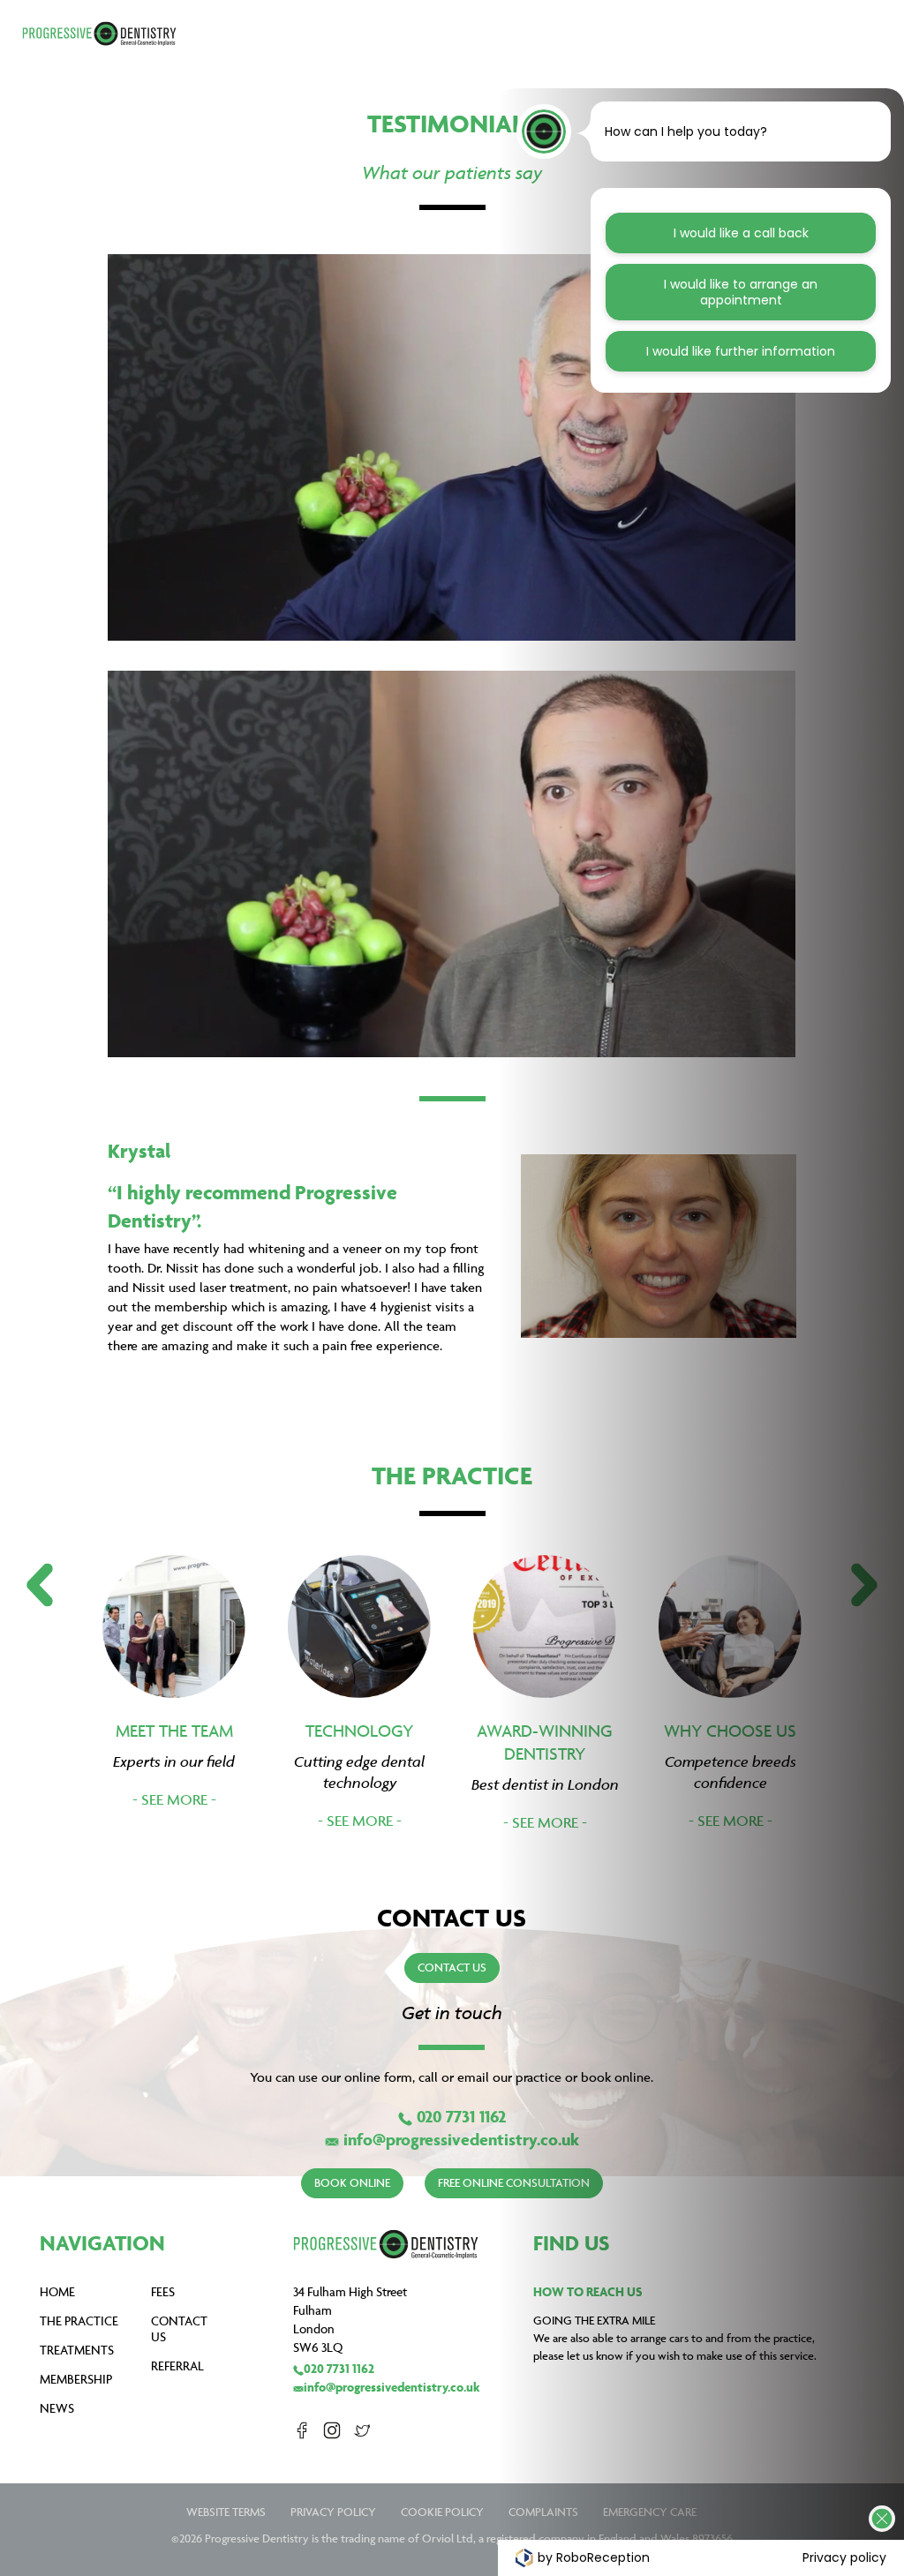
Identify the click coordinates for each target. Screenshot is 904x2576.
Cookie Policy (442, 2512)
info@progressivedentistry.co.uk (461, 2139)
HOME (57, 2291)
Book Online (352, 2182)
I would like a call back (741, 233)
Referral (177, 2366)
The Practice (79, 2321)
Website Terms (226, 2512)
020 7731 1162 (461, 2116)
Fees (163, 2291)
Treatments (77, 2350)
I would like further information (741, 351)
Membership (76, 2379)
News (57, 2408)
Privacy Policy (333, 2512)
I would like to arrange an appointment (741, 292)
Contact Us (452, 1967)
